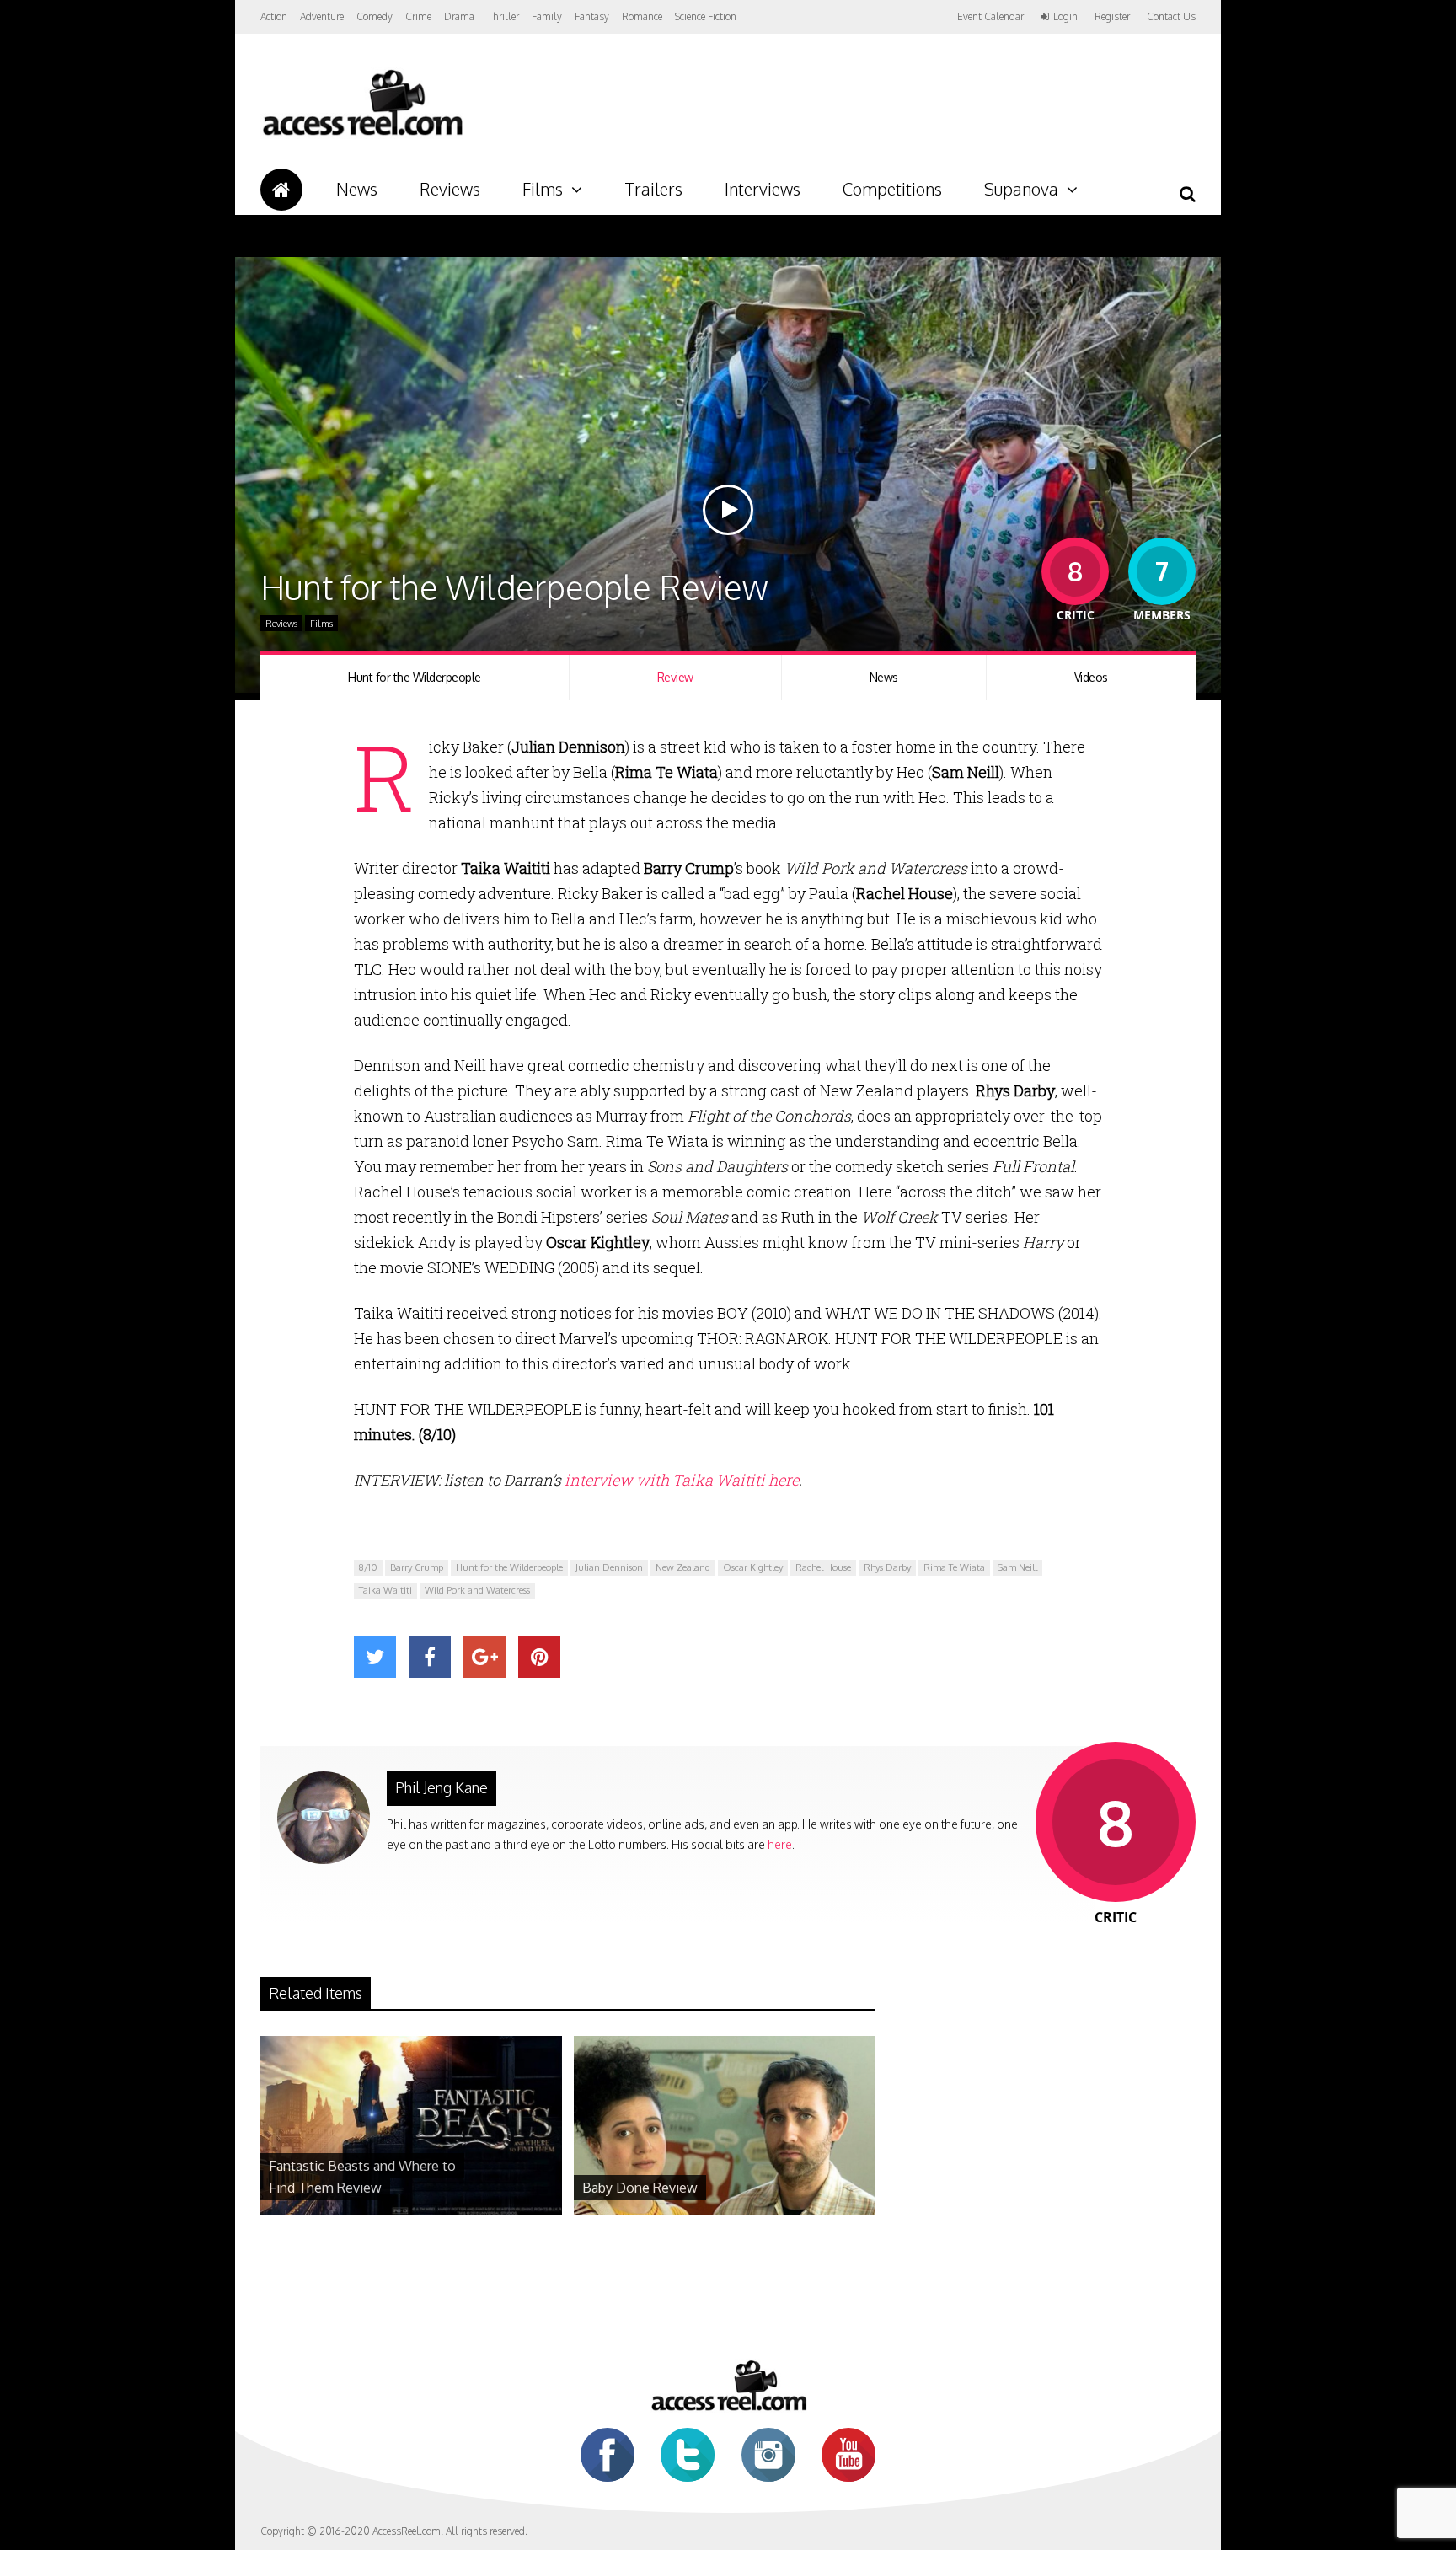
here (780, 1844)
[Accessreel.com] (362, 135)
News (357, 189)
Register (1112, 17)
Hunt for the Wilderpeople (415, 677)
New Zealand (683, 1567)
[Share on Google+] (484, 1657)
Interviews (763, 189)
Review (675, 677)
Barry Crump (417, 1567)
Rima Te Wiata (954, 1567)
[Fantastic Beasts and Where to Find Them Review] (411, 2211)
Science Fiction (706, 16)
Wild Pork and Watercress (477, 1590)
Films (543, 189)
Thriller (503, 16)
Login (1065, 17)
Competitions (892, 189)
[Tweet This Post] (375, 1657)
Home (281, 190)
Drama (459, 16)
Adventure (322, 16)
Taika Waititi (385, 1590)
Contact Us (1171, 16)
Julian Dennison (609, 1567)
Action (274, 16)
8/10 (368, 1567)
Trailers (653, 189)
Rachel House (823, 1567)
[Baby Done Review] (725, 2211)
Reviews (450, 189)
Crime (418, 16)
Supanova (1021, 189)
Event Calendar (990, 16)
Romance (642, 16)
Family (547, 16)
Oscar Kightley (753, 1567)
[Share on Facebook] (430, 1657)
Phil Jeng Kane (442, 1787)
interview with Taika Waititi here (682, 1480)
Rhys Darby (887, 1567)
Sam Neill (1017, 1567)
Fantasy (592, 16)
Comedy (375, 16)
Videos (1091, 677)
